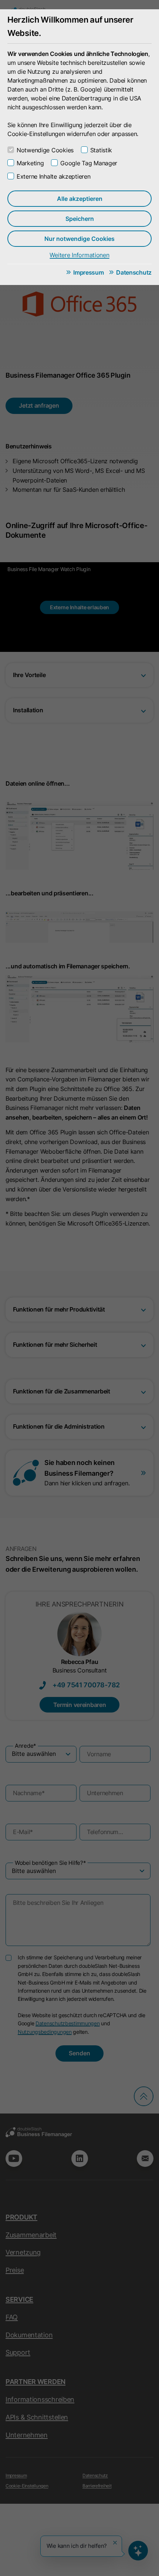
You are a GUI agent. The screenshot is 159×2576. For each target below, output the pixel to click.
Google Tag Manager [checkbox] (89, 163)
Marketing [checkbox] (30, 163)
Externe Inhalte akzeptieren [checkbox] (53, 176)
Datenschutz (134, 272)
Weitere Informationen (79, 255)
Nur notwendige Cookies (79, 239)
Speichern (80, 219)
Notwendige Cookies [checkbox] (45, 150)
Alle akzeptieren (80, 199)
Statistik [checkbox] (101, 150)
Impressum (88, 272)
